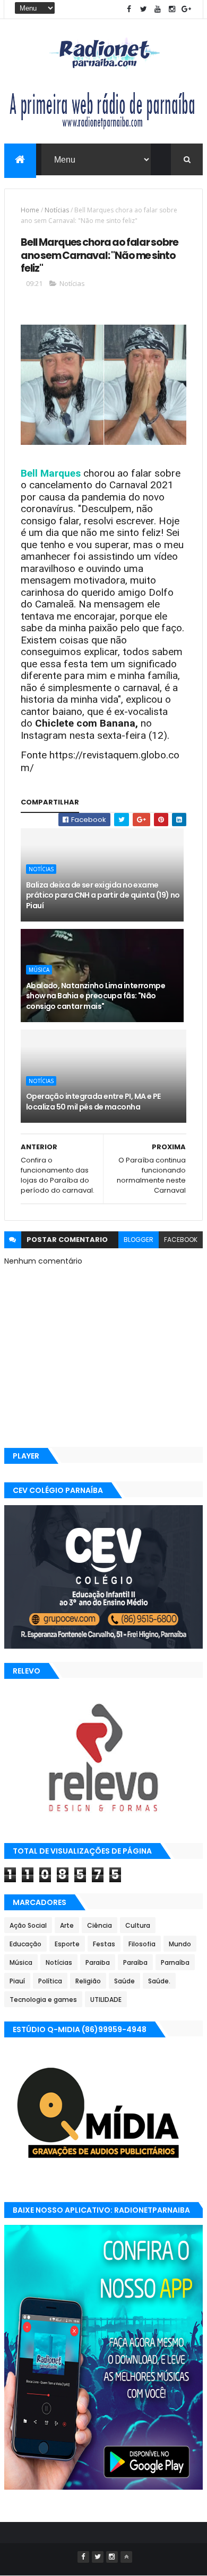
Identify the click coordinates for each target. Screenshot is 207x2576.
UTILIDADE (106, 2000)
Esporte (67, 1944)
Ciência (100, 1925)
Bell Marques (51, 473)
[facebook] (129, 9)
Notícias (57, 210)
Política (50, 1981)
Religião (88, 1981)
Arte (67, 1925)
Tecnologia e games (43, 2000)
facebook (181, 1240)
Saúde (124, 1981)
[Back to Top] (126, 2557)
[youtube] (158, 9)
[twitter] (143, 9)
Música (39, 970)
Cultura (138, 1925)
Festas (104, 1944)
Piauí (17, 1981)
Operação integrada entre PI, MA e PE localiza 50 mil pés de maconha (93, 1102)
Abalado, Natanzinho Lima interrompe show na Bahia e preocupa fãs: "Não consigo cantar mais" (96, 996)
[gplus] (186, 9)
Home (30, 210)
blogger (139, 1240)
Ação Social (28, 1925)
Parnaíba (175, 1962)
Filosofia (142, 1944)
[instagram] (172, 9)
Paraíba (135, 1962)
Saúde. (159, 1981)
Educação (25, 1944)
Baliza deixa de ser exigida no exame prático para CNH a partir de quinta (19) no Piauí (103, 895)
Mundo (180, 1944)
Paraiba (98, 1962)
